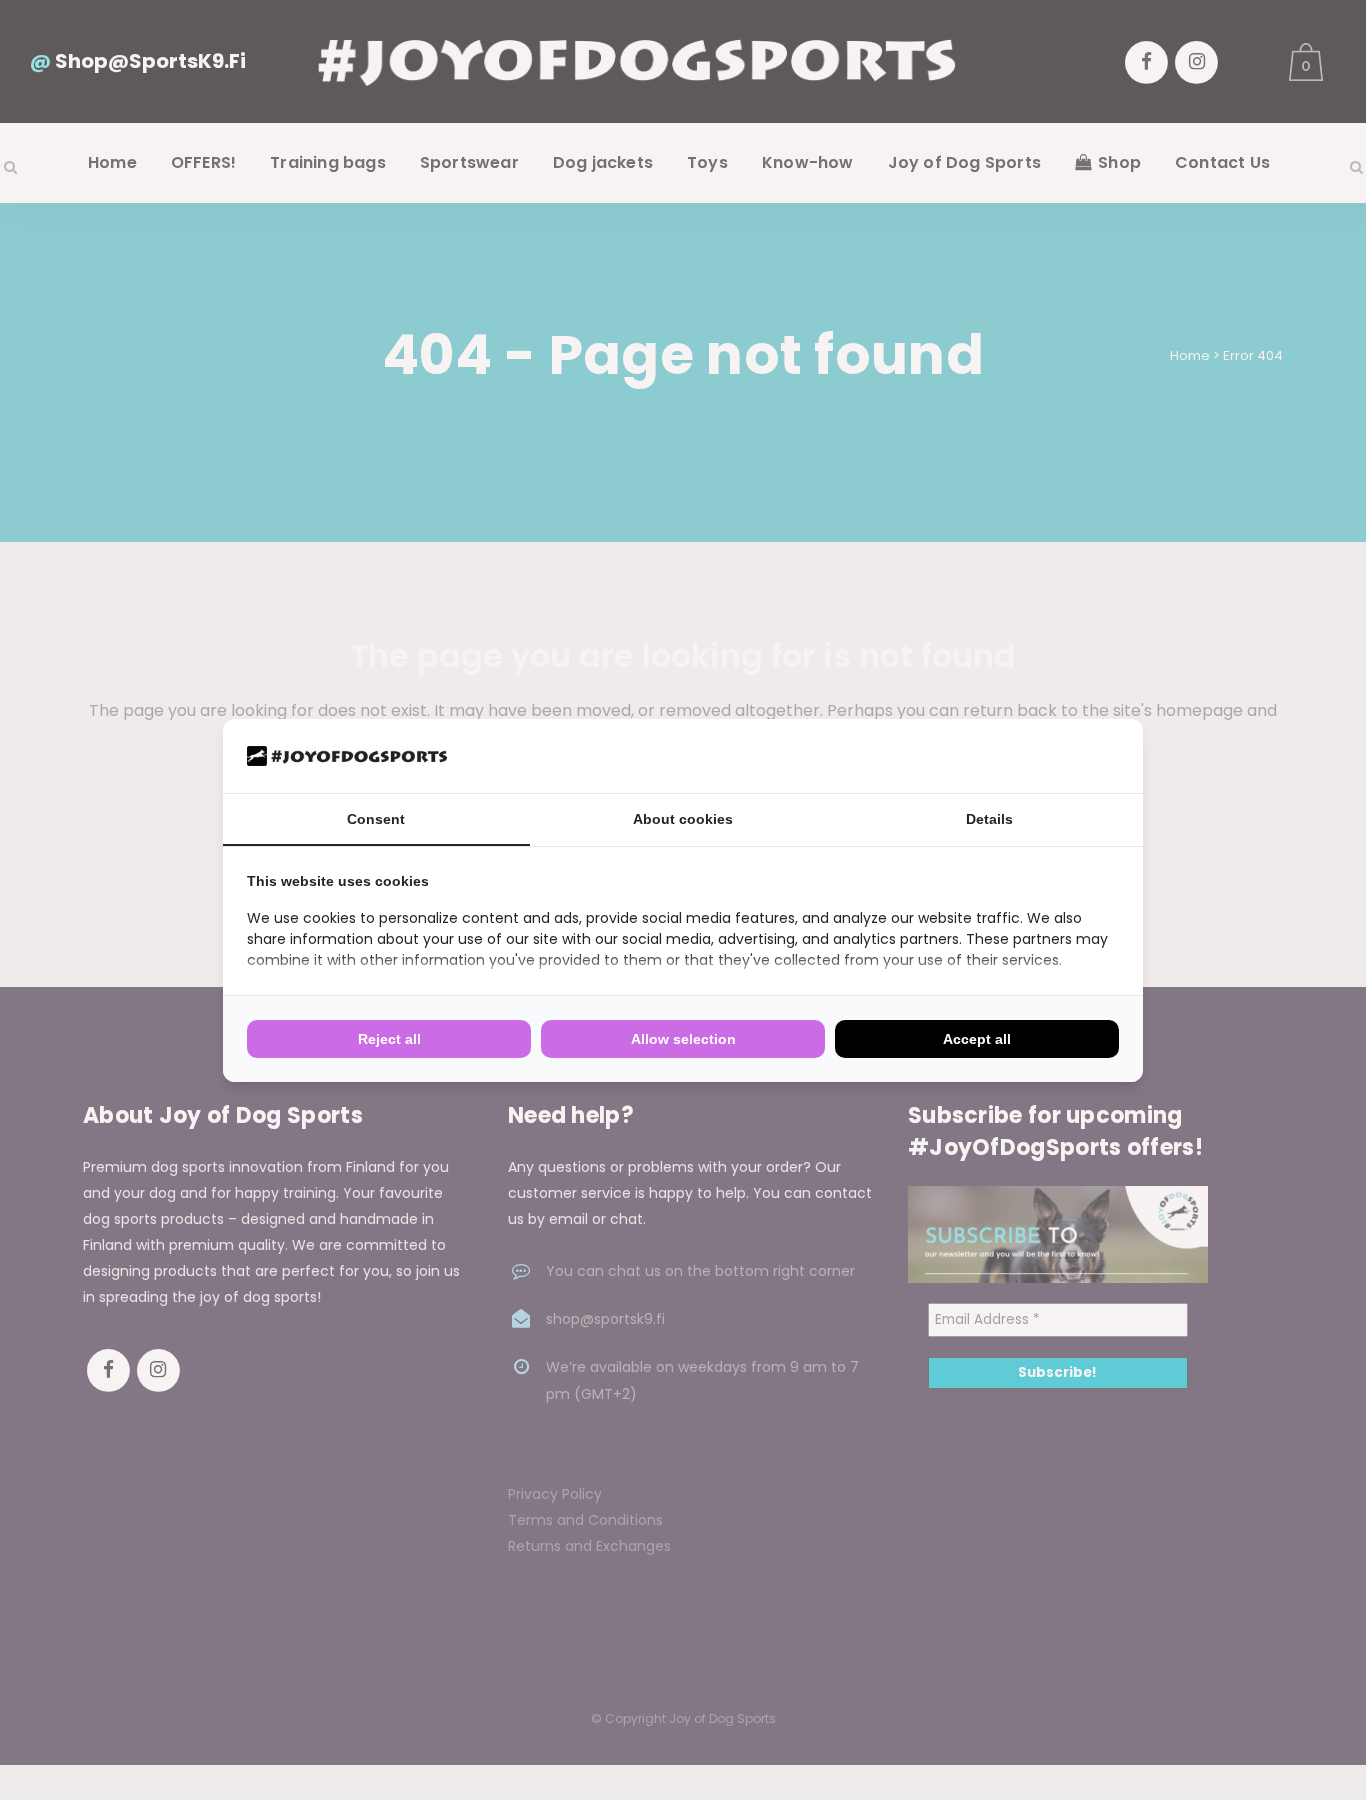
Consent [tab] (376, 819)
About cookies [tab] (683, 819)
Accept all (977, 1039)
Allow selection (683, 1039)
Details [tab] (989, 819)
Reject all (389, 1039)
